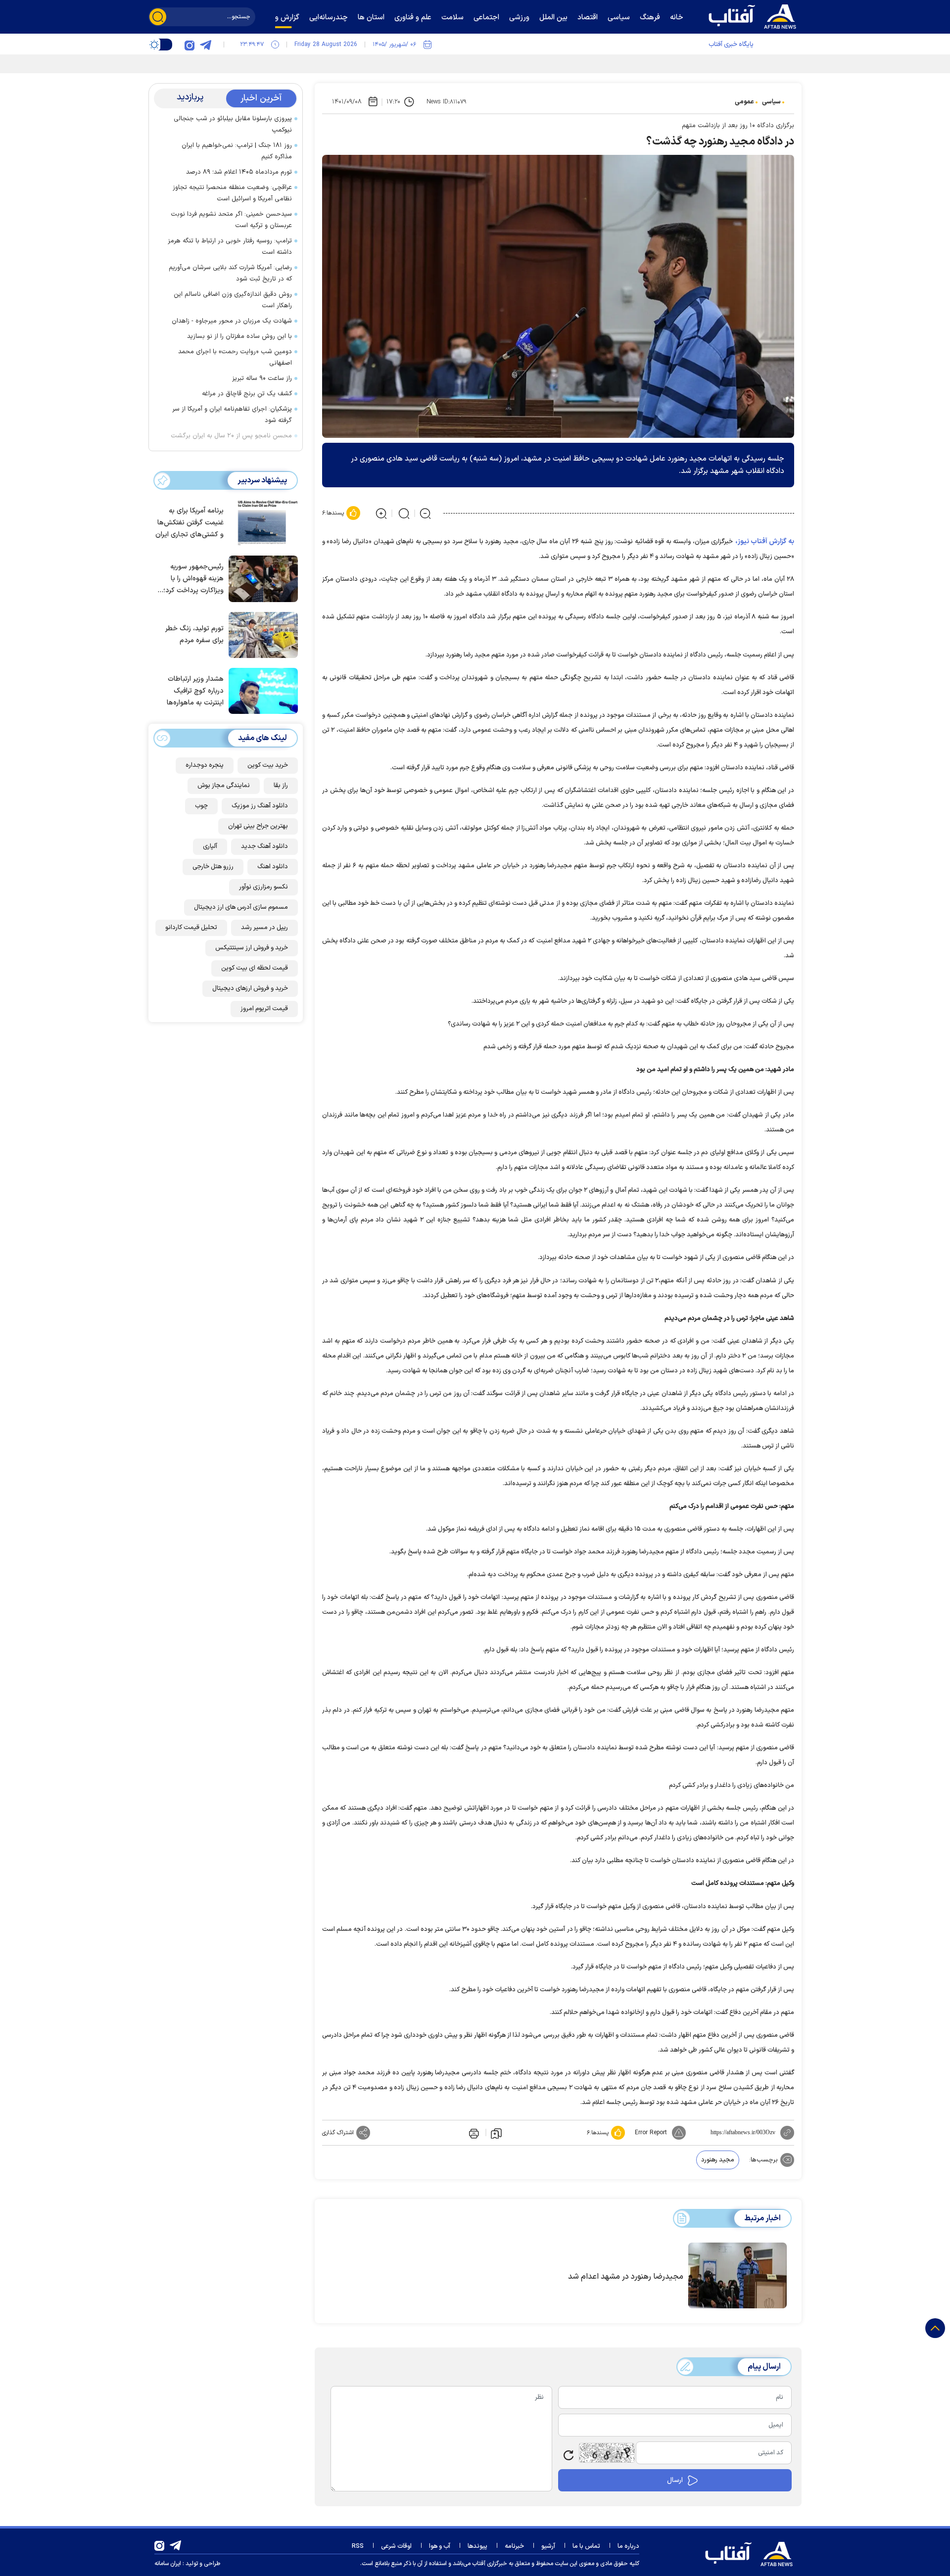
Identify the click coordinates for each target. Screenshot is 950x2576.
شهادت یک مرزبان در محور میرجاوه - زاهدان (232, 321)
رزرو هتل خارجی (213, 867)
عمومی (744, 102)
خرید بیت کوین (268, 765)
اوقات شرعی (396, 2546)
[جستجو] (158, 17)
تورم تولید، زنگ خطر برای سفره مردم (194, 634)
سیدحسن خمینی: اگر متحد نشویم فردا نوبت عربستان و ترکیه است (231, 220)
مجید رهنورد (718, 2160)
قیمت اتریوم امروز (264, 1009)
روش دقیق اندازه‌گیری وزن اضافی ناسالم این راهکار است (233, 300)
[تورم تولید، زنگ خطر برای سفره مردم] (261, 634)
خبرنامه (514, 2546)
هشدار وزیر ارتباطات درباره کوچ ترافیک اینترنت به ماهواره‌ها (195, 691)
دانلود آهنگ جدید (264, 846)
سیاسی (771, 102)
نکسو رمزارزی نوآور (263, 887)
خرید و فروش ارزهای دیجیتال (250, 988)
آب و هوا (440, 2546)
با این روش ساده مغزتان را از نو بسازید (239, 336)
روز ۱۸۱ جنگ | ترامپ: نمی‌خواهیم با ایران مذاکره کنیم (237, 151)
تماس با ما (586, 2546)
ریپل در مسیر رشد (264, 928)
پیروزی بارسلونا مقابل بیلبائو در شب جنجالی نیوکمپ (233, 124)
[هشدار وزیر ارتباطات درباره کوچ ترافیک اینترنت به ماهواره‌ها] (261, 690)
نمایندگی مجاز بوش (224, 786)
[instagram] (190, 45)
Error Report (651, 2133)
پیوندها (477, 2546)
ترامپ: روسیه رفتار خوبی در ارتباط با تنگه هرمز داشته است (230, 247)
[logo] (755, 15)
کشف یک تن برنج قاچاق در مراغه (247, 394)
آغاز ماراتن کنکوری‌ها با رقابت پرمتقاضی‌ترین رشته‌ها (684, 62)
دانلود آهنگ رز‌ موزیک (260, 806)
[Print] (473, 2133)
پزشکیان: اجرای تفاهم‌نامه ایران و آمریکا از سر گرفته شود (232, 415)
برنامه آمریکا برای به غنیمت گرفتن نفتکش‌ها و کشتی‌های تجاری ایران (190, 523)
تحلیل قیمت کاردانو (191, 928)
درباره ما (628, 2546)
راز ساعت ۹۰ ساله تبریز (262, 378)
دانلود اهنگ (273, 867)
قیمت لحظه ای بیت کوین (255, 968)
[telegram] (205, 45)
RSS (358, 2546)
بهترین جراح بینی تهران (258, 826)
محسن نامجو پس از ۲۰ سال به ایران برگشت (231, 436)
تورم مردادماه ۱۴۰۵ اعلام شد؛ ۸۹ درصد (239, 172)
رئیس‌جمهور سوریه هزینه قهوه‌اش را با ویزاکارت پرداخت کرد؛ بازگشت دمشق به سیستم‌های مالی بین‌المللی (193, 579)
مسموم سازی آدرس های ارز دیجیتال (241, 907)
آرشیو (548, 2546)
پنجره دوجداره (205, 765)
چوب (201, 806)
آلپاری (210, 846)
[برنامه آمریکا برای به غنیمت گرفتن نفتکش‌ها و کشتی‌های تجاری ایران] (261, 522)
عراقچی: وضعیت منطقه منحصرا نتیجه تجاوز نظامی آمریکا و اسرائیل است (232, 193)
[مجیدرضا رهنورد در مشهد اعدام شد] (737, 2276)
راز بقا (281, 786)
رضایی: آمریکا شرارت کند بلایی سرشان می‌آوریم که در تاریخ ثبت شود (230, 273)
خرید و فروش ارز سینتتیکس (252, 948)
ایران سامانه (168, 2564)
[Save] (496, 2133)
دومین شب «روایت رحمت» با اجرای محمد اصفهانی (235, 357)
